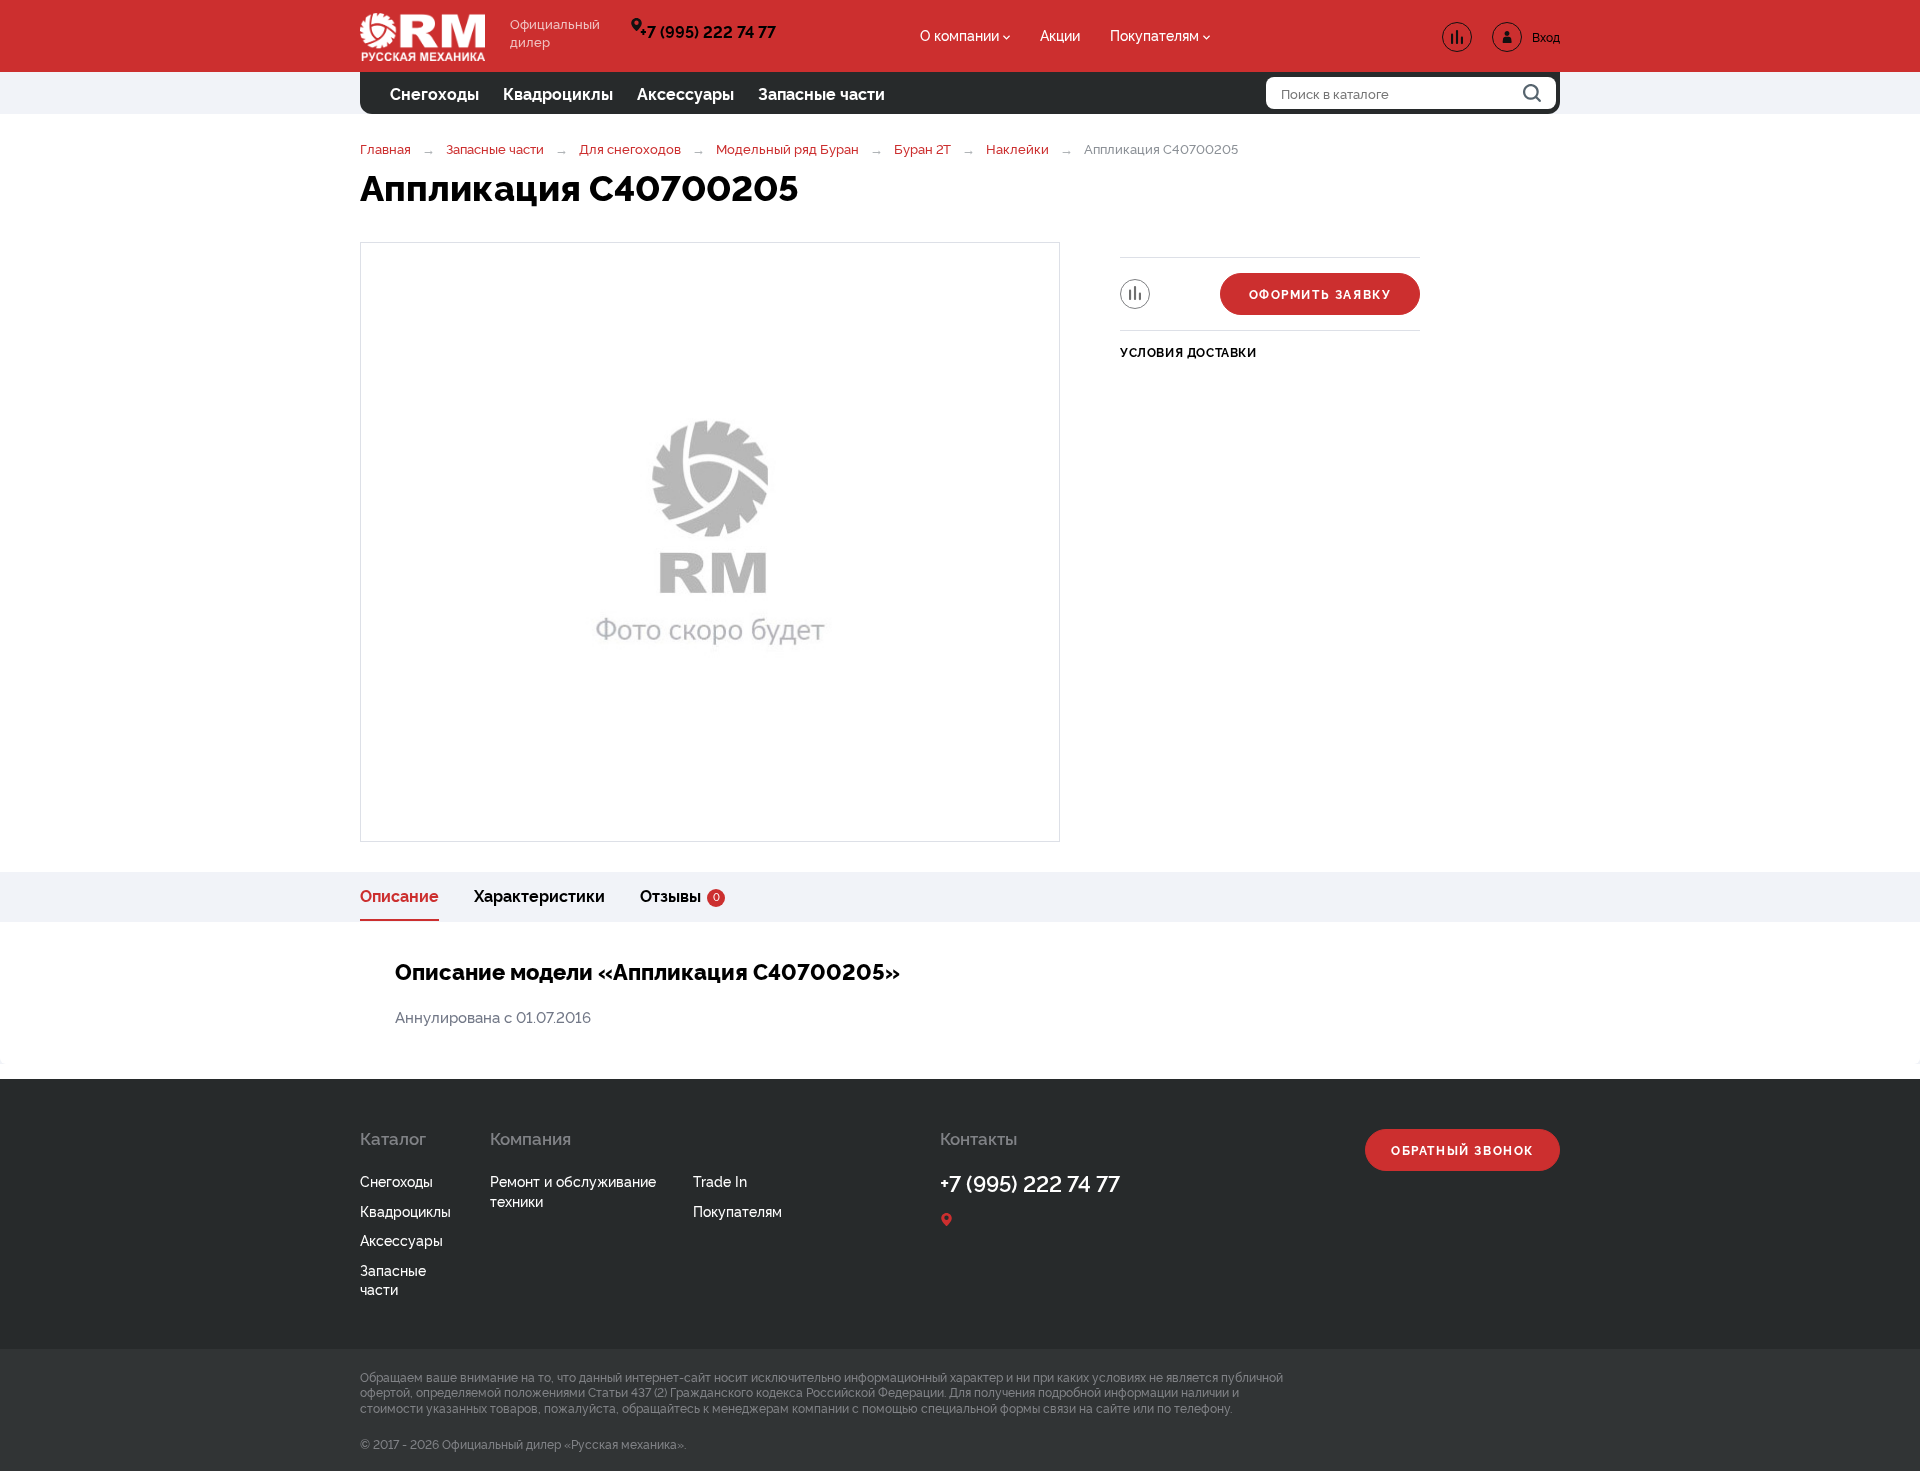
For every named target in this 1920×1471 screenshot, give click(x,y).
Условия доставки (1188, 351)
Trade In (720, 1180)
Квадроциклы (405, 1210)
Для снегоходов (630, 148)
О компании (959, 34)
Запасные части (495, 148)
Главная (385, 148)
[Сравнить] (1135, 294)
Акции (1060, 34)
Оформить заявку (1320, 293)
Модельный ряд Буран (787, 148)
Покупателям (1154, 34)
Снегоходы (396, 1180)
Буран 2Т (922, 148)
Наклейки (1017, 148)
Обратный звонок (1462, 1149)
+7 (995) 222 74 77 (708, 31)
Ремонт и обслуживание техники (573, 1190)
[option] (710, 542)
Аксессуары (401, 1239)
